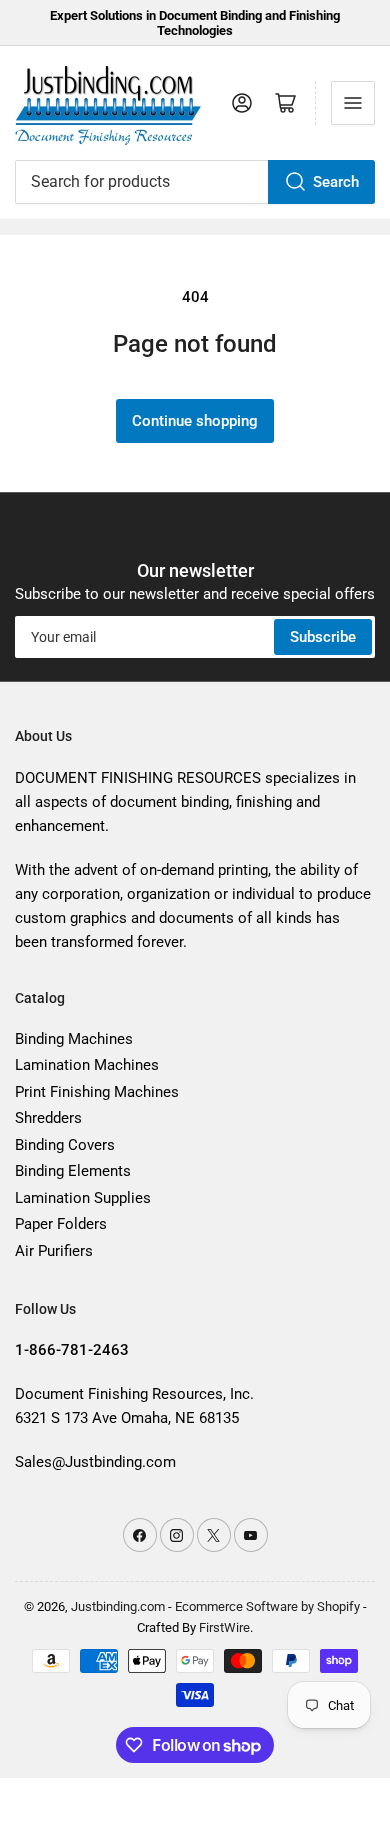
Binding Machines (74, 1039)
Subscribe (323, 637)
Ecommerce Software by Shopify (267, 1606)
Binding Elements (73, 1171)
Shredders (48, 1118)
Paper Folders (61, 1224)
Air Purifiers (54, 1251)
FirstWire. (226, 1627)
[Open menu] (353, 103)
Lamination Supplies (83, 1198)
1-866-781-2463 (72, 1350)
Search (336, 182)
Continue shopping (195, 421)
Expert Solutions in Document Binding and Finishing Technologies (195, 23)
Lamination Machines (87, 1065)
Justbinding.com (118, 1606)
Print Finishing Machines (97, 1092)
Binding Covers (65, 1145)
